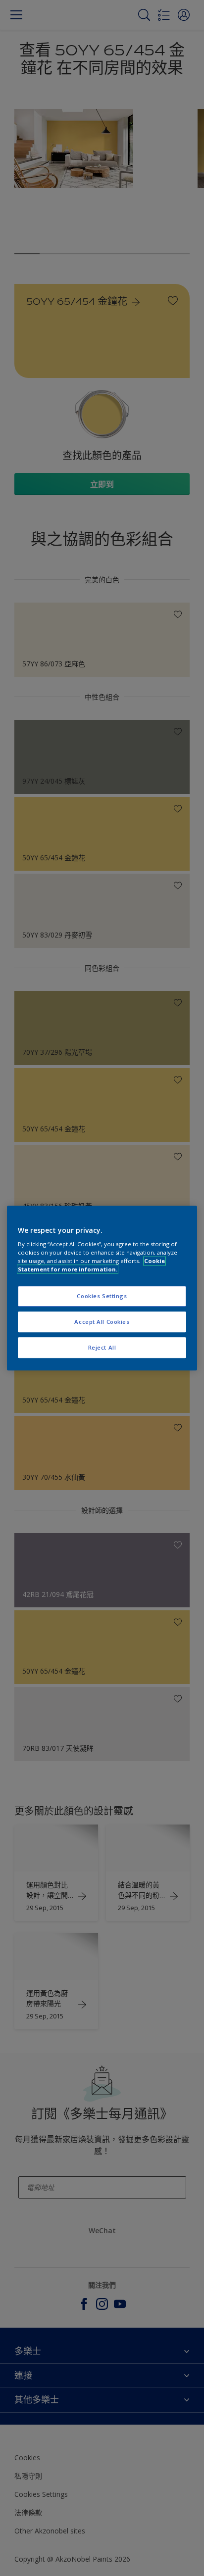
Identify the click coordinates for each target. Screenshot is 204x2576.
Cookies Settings (102, 1296)
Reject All (102, 1347)
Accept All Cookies (102, 1322)
